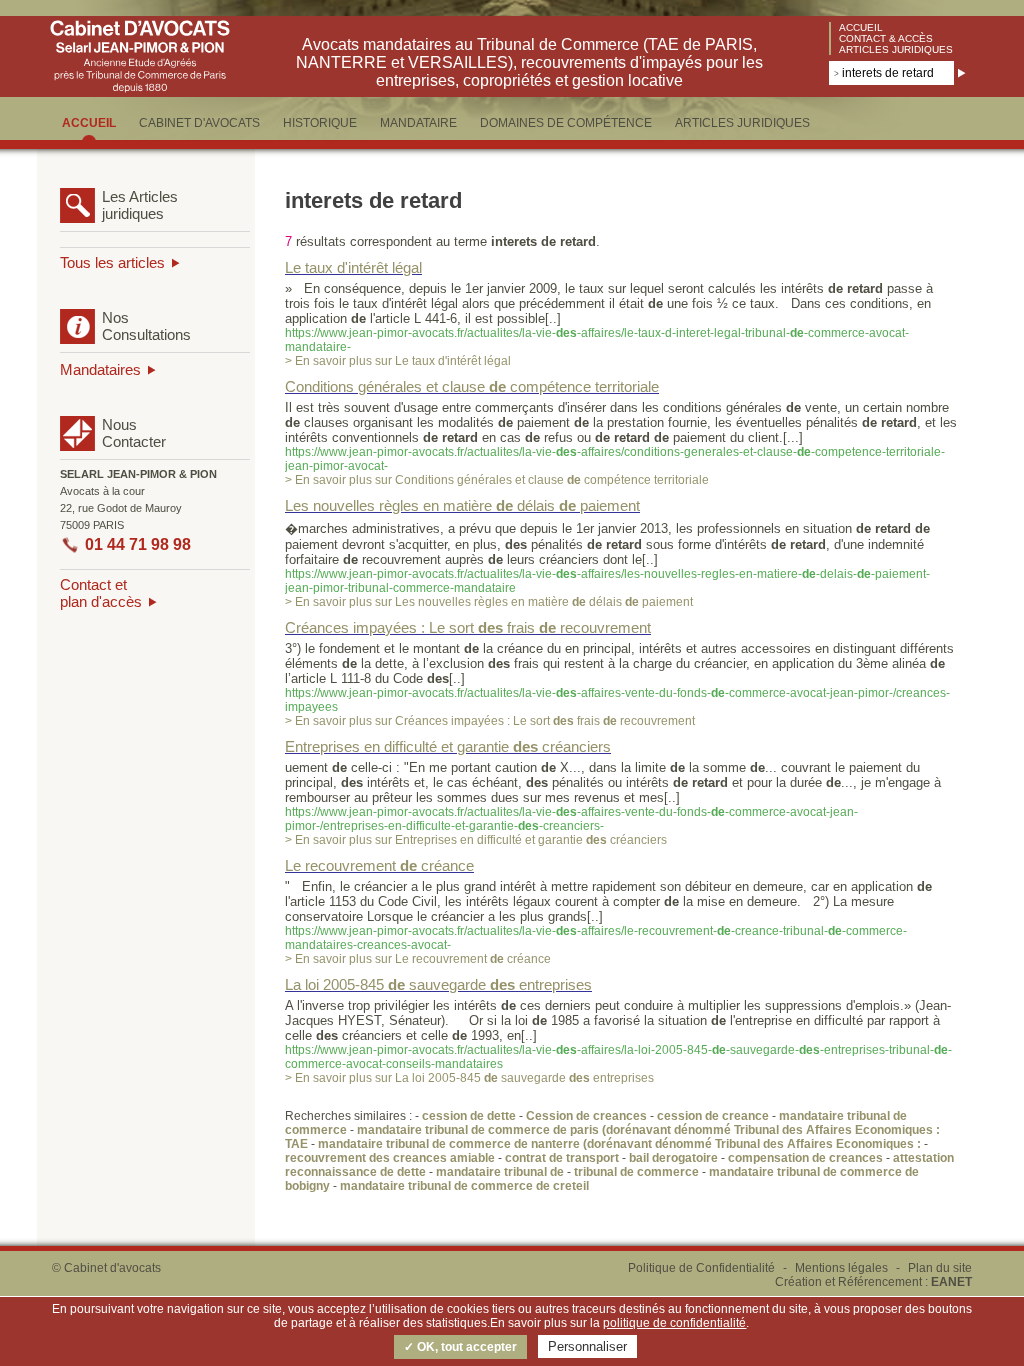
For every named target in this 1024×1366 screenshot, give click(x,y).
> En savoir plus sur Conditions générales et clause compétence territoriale (497, 480)
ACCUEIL (89, 123)
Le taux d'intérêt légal (353, 267)
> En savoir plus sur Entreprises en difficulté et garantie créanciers (476, 840)
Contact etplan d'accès (101, 593)
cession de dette (469, 1116)
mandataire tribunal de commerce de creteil (464, 1186)
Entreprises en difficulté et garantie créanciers (448, 746)
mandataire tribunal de (500, 1172)
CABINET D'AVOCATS (199, 123)
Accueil (861, 27)
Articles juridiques (896, 49)
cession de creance (713, 1116)
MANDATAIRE (418, 123)
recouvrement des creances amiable (390, 1158)
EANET (951, 1282)
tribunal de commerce (636, 1172)
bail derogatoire (673, 1158)
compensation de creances (805, 1158)
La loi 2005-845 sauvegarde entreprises (438, 984)
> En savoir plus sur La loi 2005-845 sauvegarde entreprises (469, 1078)
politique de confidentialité (674, 1323)
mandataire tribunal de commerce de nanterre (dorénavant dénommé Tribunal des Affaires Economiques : (621, 1144)
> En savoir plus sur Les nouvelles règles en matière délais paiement (489, 602)
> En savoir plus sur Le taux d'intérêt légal (398, 361)
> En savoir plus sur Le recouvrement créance (418, 959)
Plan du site (940, 1268)
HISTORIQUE (320, 123)
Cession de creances (586, 1116)
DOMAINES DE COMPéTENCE (566, 123)
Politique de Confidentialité (701, 1268)
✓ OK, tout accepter (460, 1347)
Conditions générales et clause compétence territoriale (472, 386)
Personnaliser (587, 1346)
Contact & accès (886, 38)
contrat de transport (562, 1158)
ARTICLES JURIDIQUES (742, 123)
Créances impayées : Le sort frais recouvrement (468, 627)
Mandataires (100, 369)
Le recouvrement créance (379, 865)
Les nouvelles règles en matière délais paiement (462, 505)
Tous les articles (112, 262)
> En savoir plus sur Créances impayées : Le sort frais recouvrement (490, 721)
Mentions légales (841, 1268)
